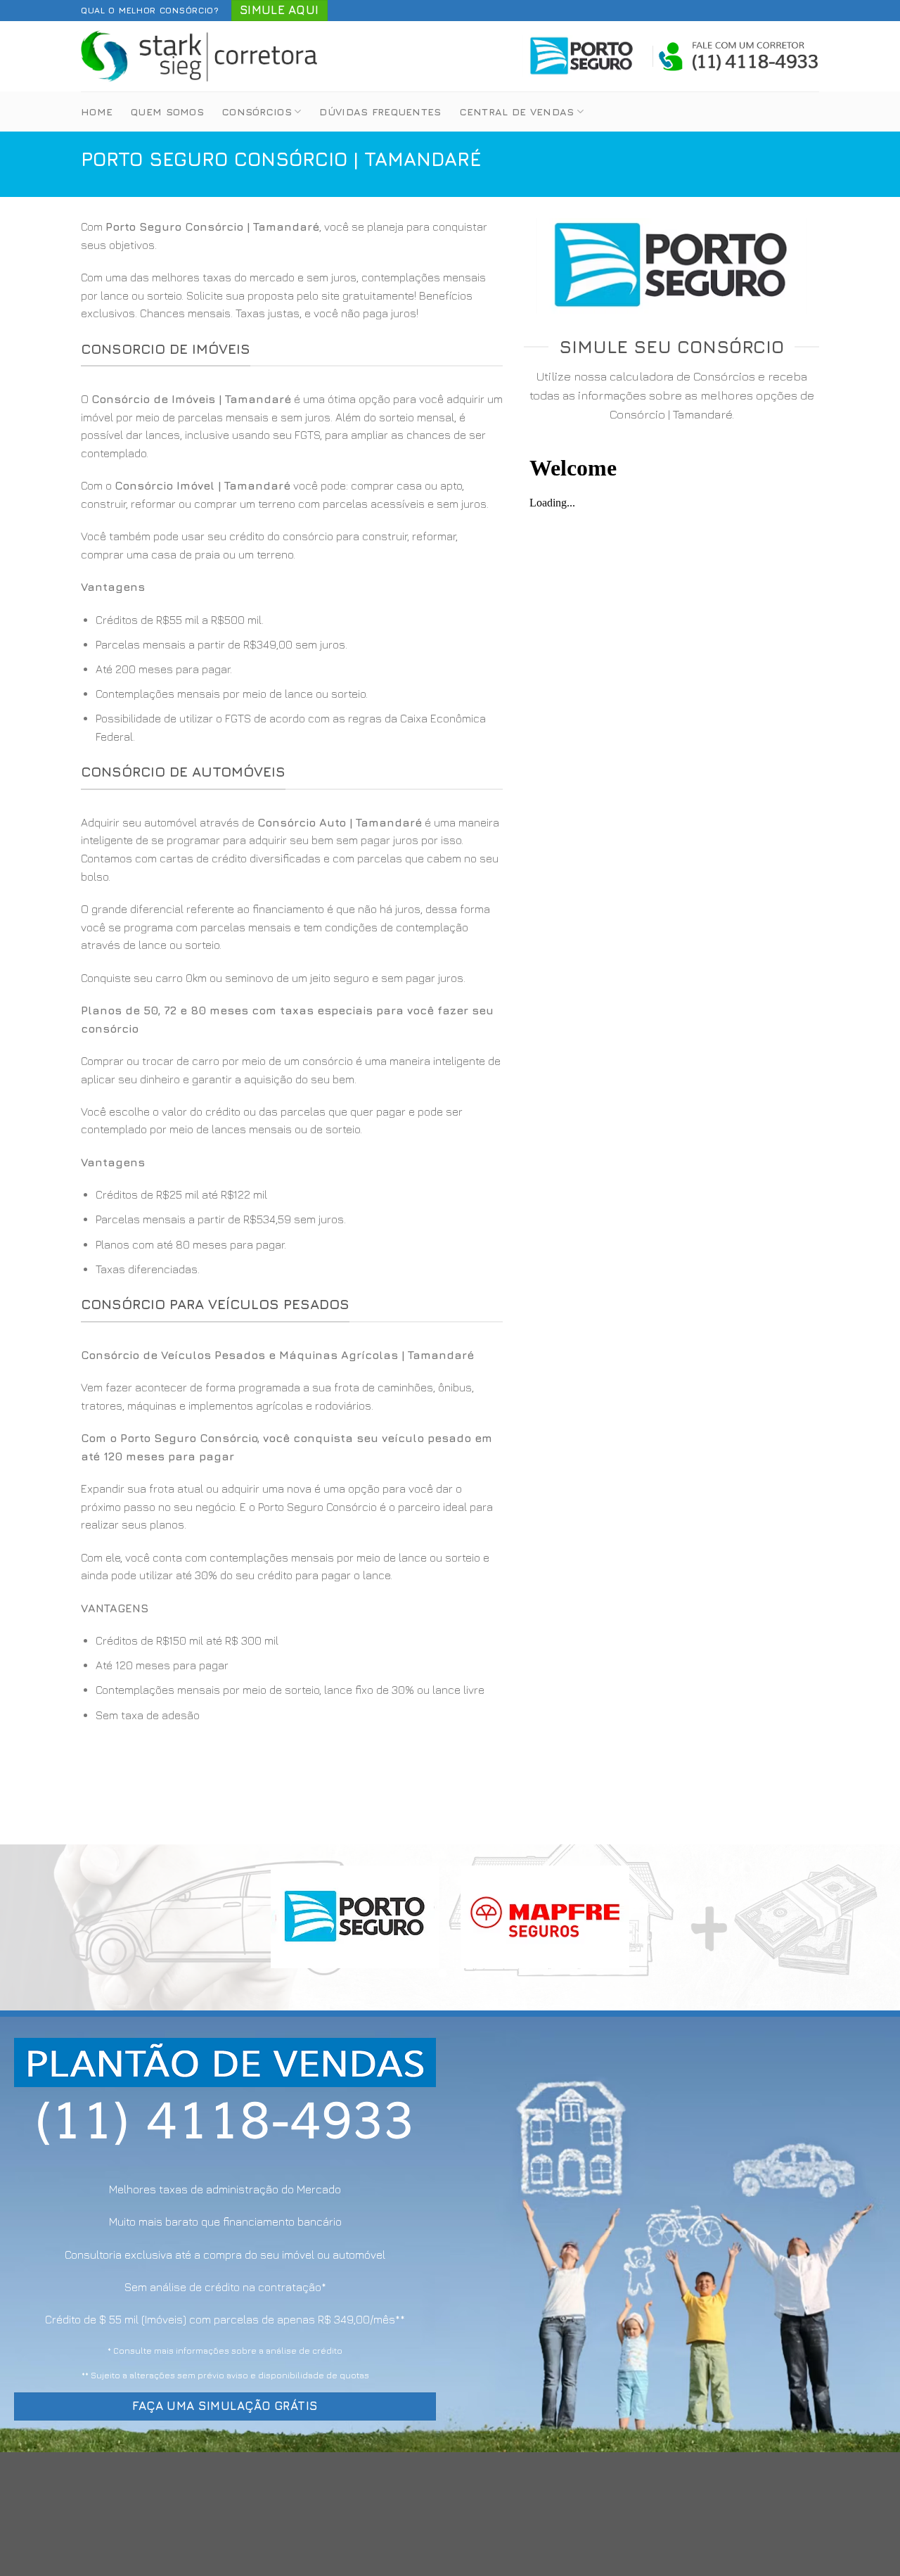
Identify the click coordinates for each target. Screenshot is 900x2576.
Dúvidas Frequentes (380, 111)
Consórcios (257, 111)
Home (97, 111)
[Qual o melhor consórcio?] (200, 56)
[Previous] (36, 1928)
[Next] (864, 1928)
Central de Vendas (517, 111)
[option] (292, 679)
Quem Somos (167, 111)
